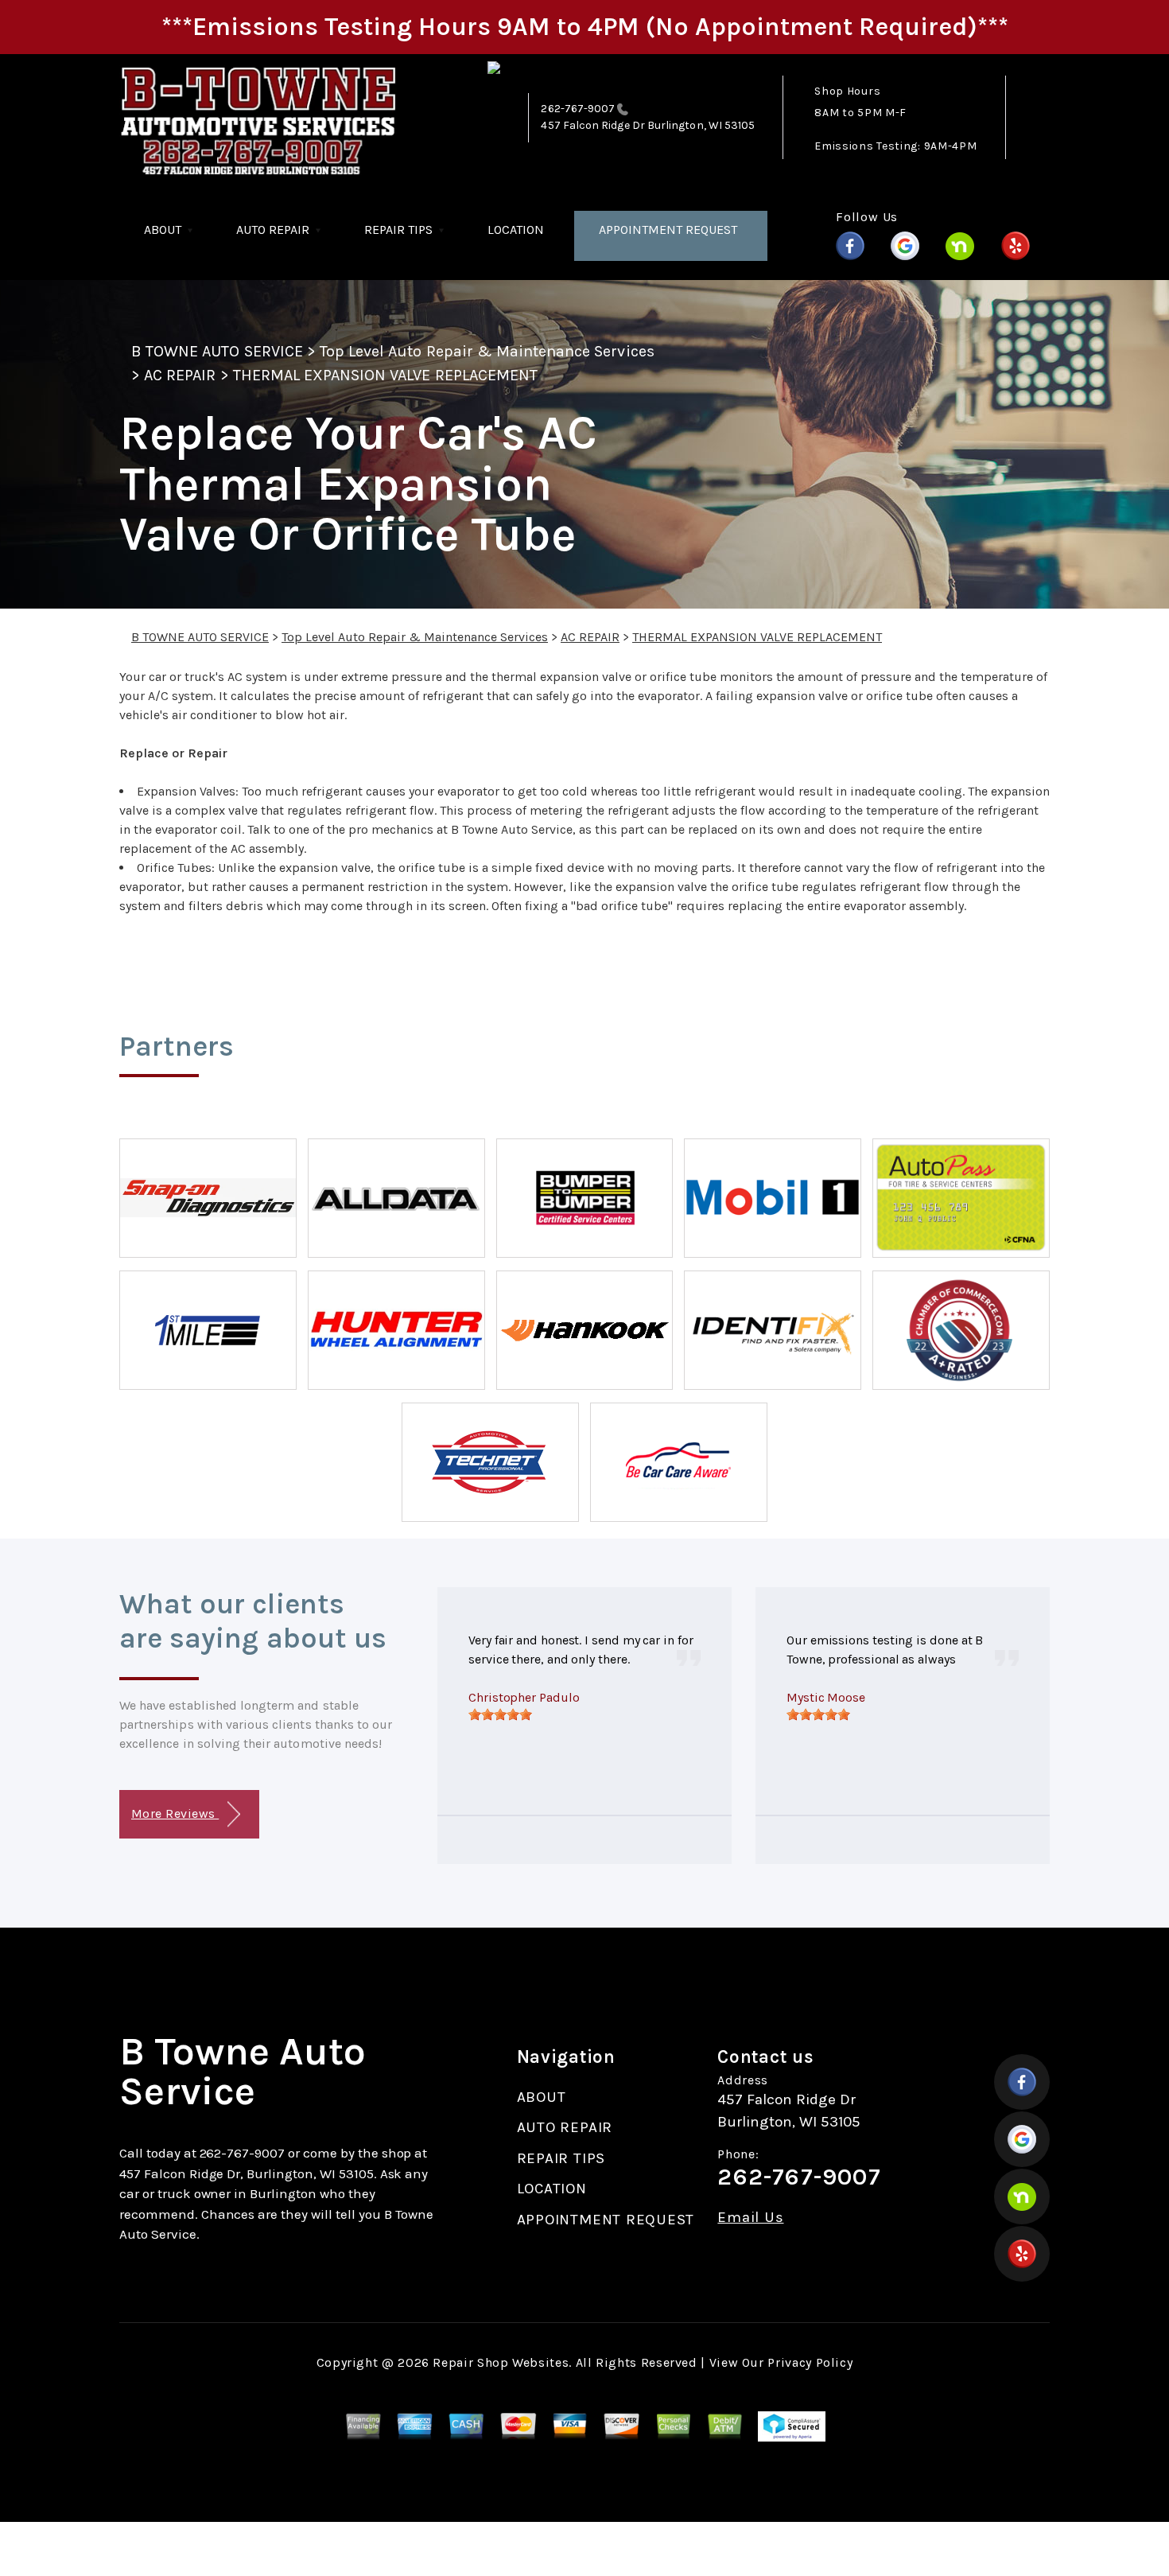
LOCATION (516, 230)
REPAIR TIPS (398, 230)
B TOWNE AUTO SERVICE (217, 351)
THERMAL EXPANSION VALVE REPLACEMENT (385, 375)
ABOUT (163, 230)
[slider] (500, 1714)
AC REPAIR (180, 375)
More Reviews (175, 1813)
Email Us (750, 2218)
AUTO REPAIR (273, 230)
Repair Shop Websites (501, 2362)
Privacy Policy (810, 2362)
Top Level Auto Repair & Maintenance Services (487, 351)
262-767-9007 (578, 109)
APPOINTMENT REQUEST (668, 230)
